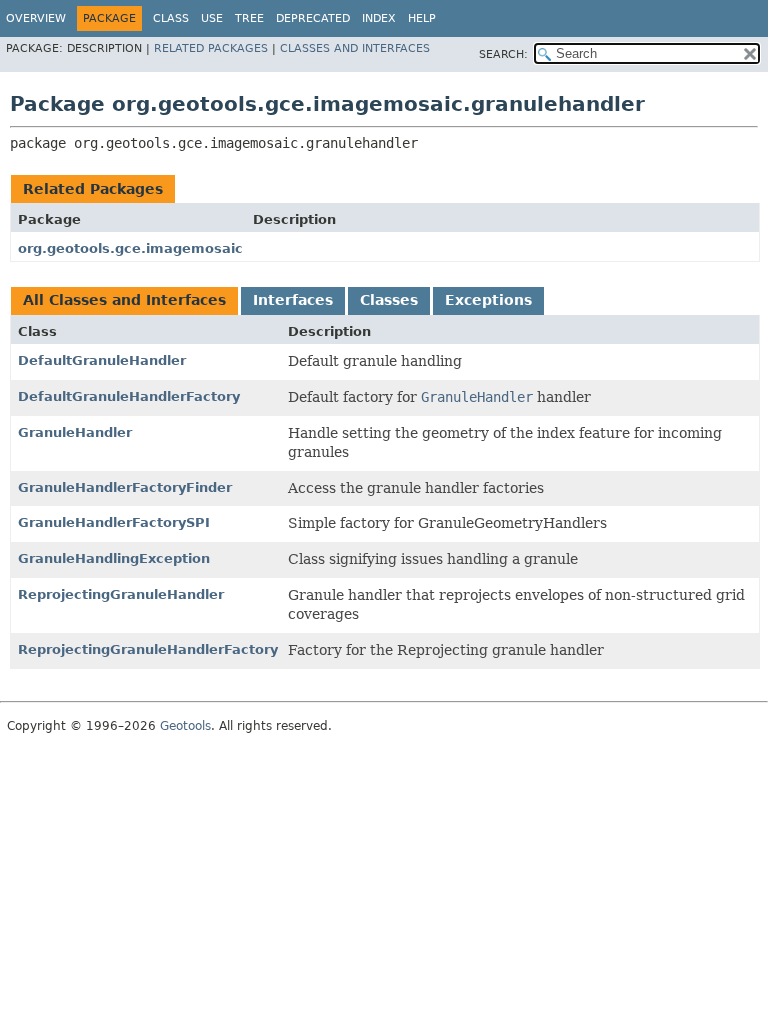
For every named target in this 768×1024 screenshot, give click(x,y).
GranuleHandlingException (114, 558)
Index (379, 18)
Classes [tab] (389, 300)
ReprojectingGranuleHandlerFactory (148, 649)
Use (212, 18)
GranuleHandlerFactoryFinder (125, 487)
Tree (249, 18)
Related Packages (211, 48)
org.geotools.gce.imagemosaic (130, 248)
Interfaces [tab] (293, 300)
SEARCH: (503, 54)
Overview (36, 18)
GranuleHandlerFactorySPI (114, 522)
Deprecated (313, 18)
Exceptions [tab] (488, 300)
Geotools (185, 726)
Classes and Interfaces (355, 48)
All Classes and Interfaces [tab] (124, 300)
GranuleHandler (75, 432)
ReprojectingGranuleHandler (121, 594)
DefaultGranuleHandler (102, 360)
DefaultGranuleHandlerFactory (129, 396)
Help (422, 18)
